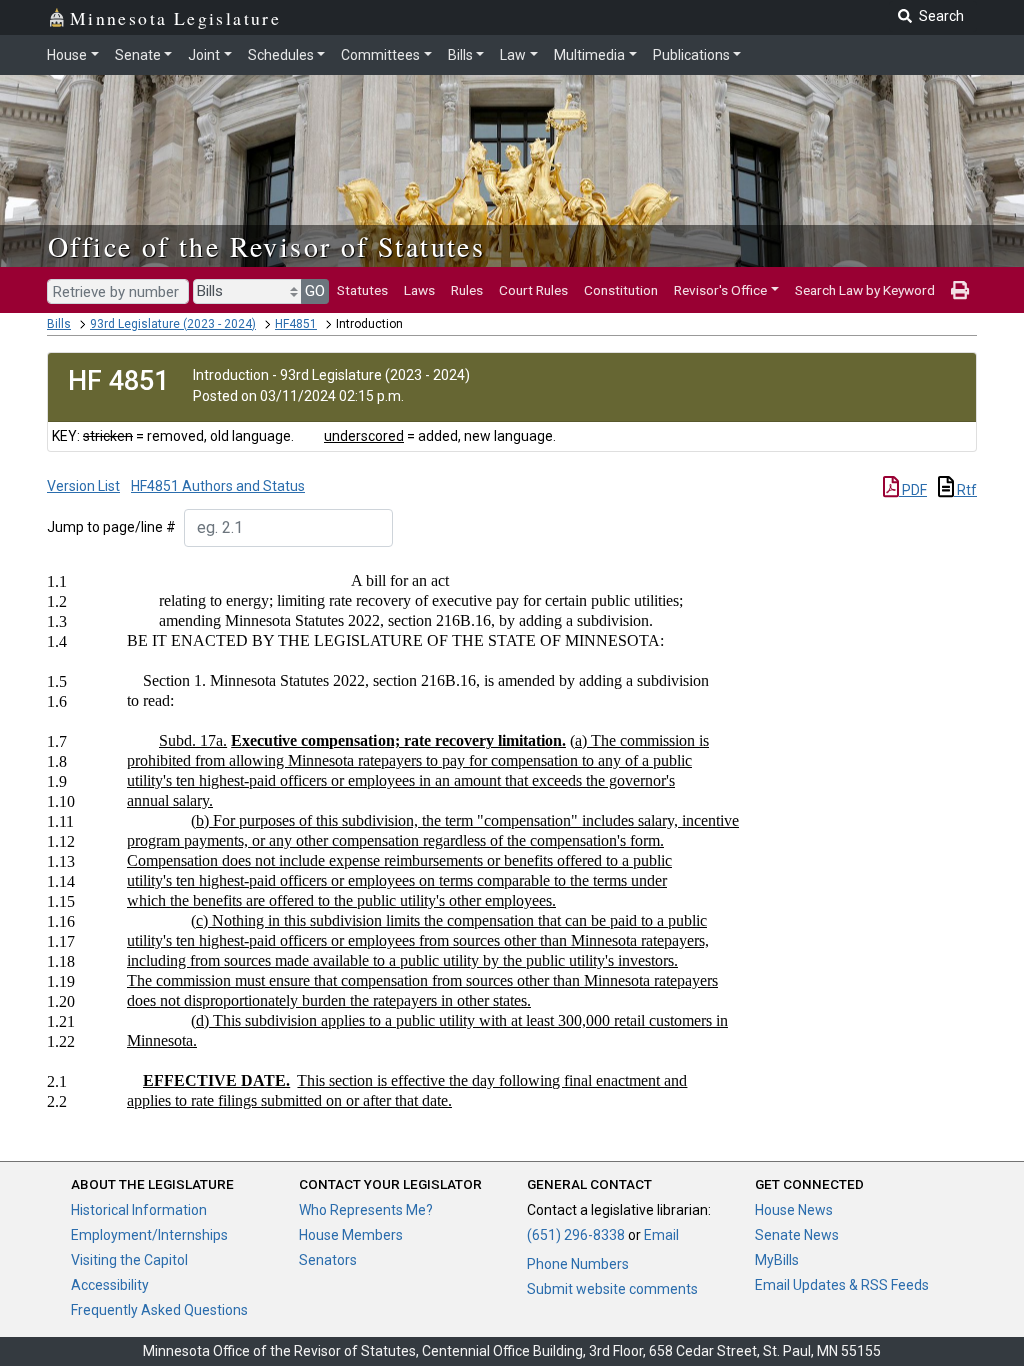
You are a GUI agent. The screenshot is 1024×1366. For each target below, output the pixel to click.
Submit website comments (612, 1289)
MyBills (777, 1260)
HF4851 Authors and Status (218, 486)
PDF (913, 490)
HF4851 (296, 324)
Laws (419, 290)
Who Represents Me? (366, 1210)
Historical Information (139, 1210)
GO (315, 291)
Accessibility (110, 1285)
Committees (380, 55)
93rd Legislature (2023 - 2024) (173, 324)
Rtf (965, 490)
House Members (351, 1235)
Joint (204, 55)
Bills (460, 55)
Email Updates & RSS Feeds (842, 1285)
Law (513, 55)
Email (661, 1235)
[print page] (960, 290)
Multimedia (589, 55)
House (67, 55)
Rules (467, 290)
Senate (138, 55)
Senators (328, 1260)
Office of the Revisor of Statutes (266, 246)
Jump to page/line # (111, 527)
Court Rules (533, 290)
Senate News (797, 1235)
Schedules (281, 55)
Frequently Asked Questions (159, 1310)
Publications (691, 55)
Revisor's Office (720, 290)
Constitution (621, 290)
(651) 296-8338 (576, 1235)
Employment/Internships (149, 1235)
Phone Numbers (578, 1264)
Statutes (362, 290)
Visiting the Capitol (129, 1260)
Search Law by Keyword (865, 290)
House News (794, 1210)
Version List (83, 486)
